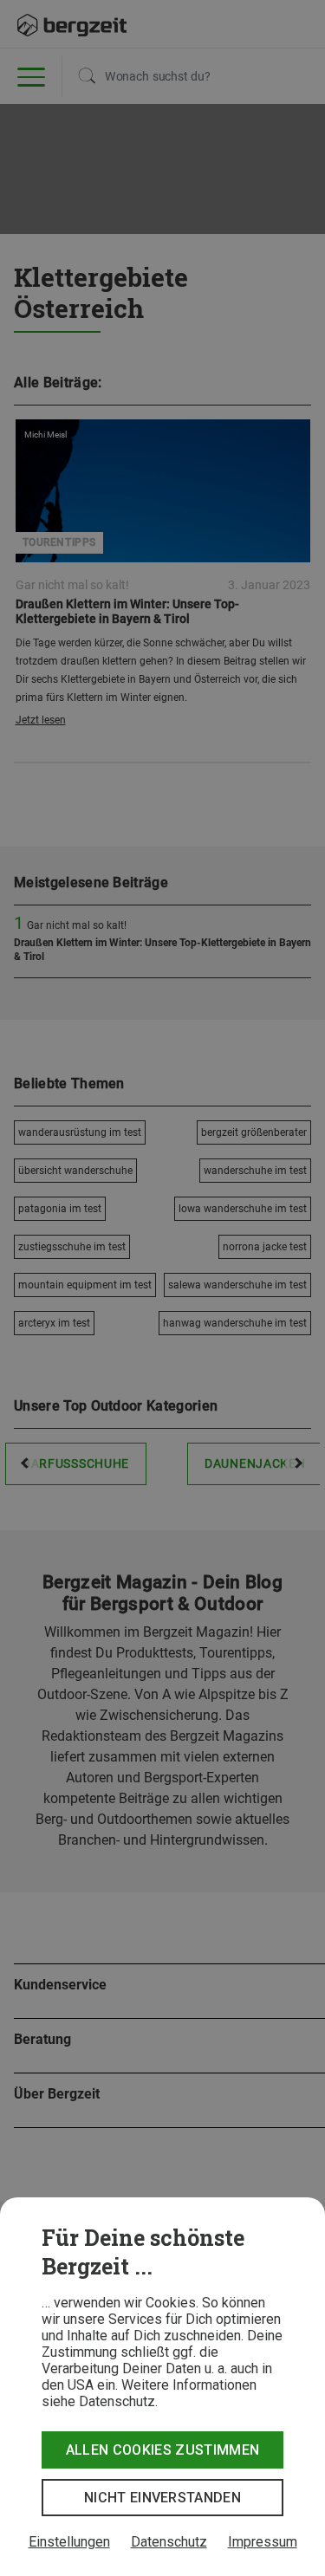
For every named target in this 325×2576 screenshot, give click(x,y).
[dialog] (162, 2387)
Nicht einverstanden (162, 2498)
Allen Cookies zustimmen (162, 2450)
